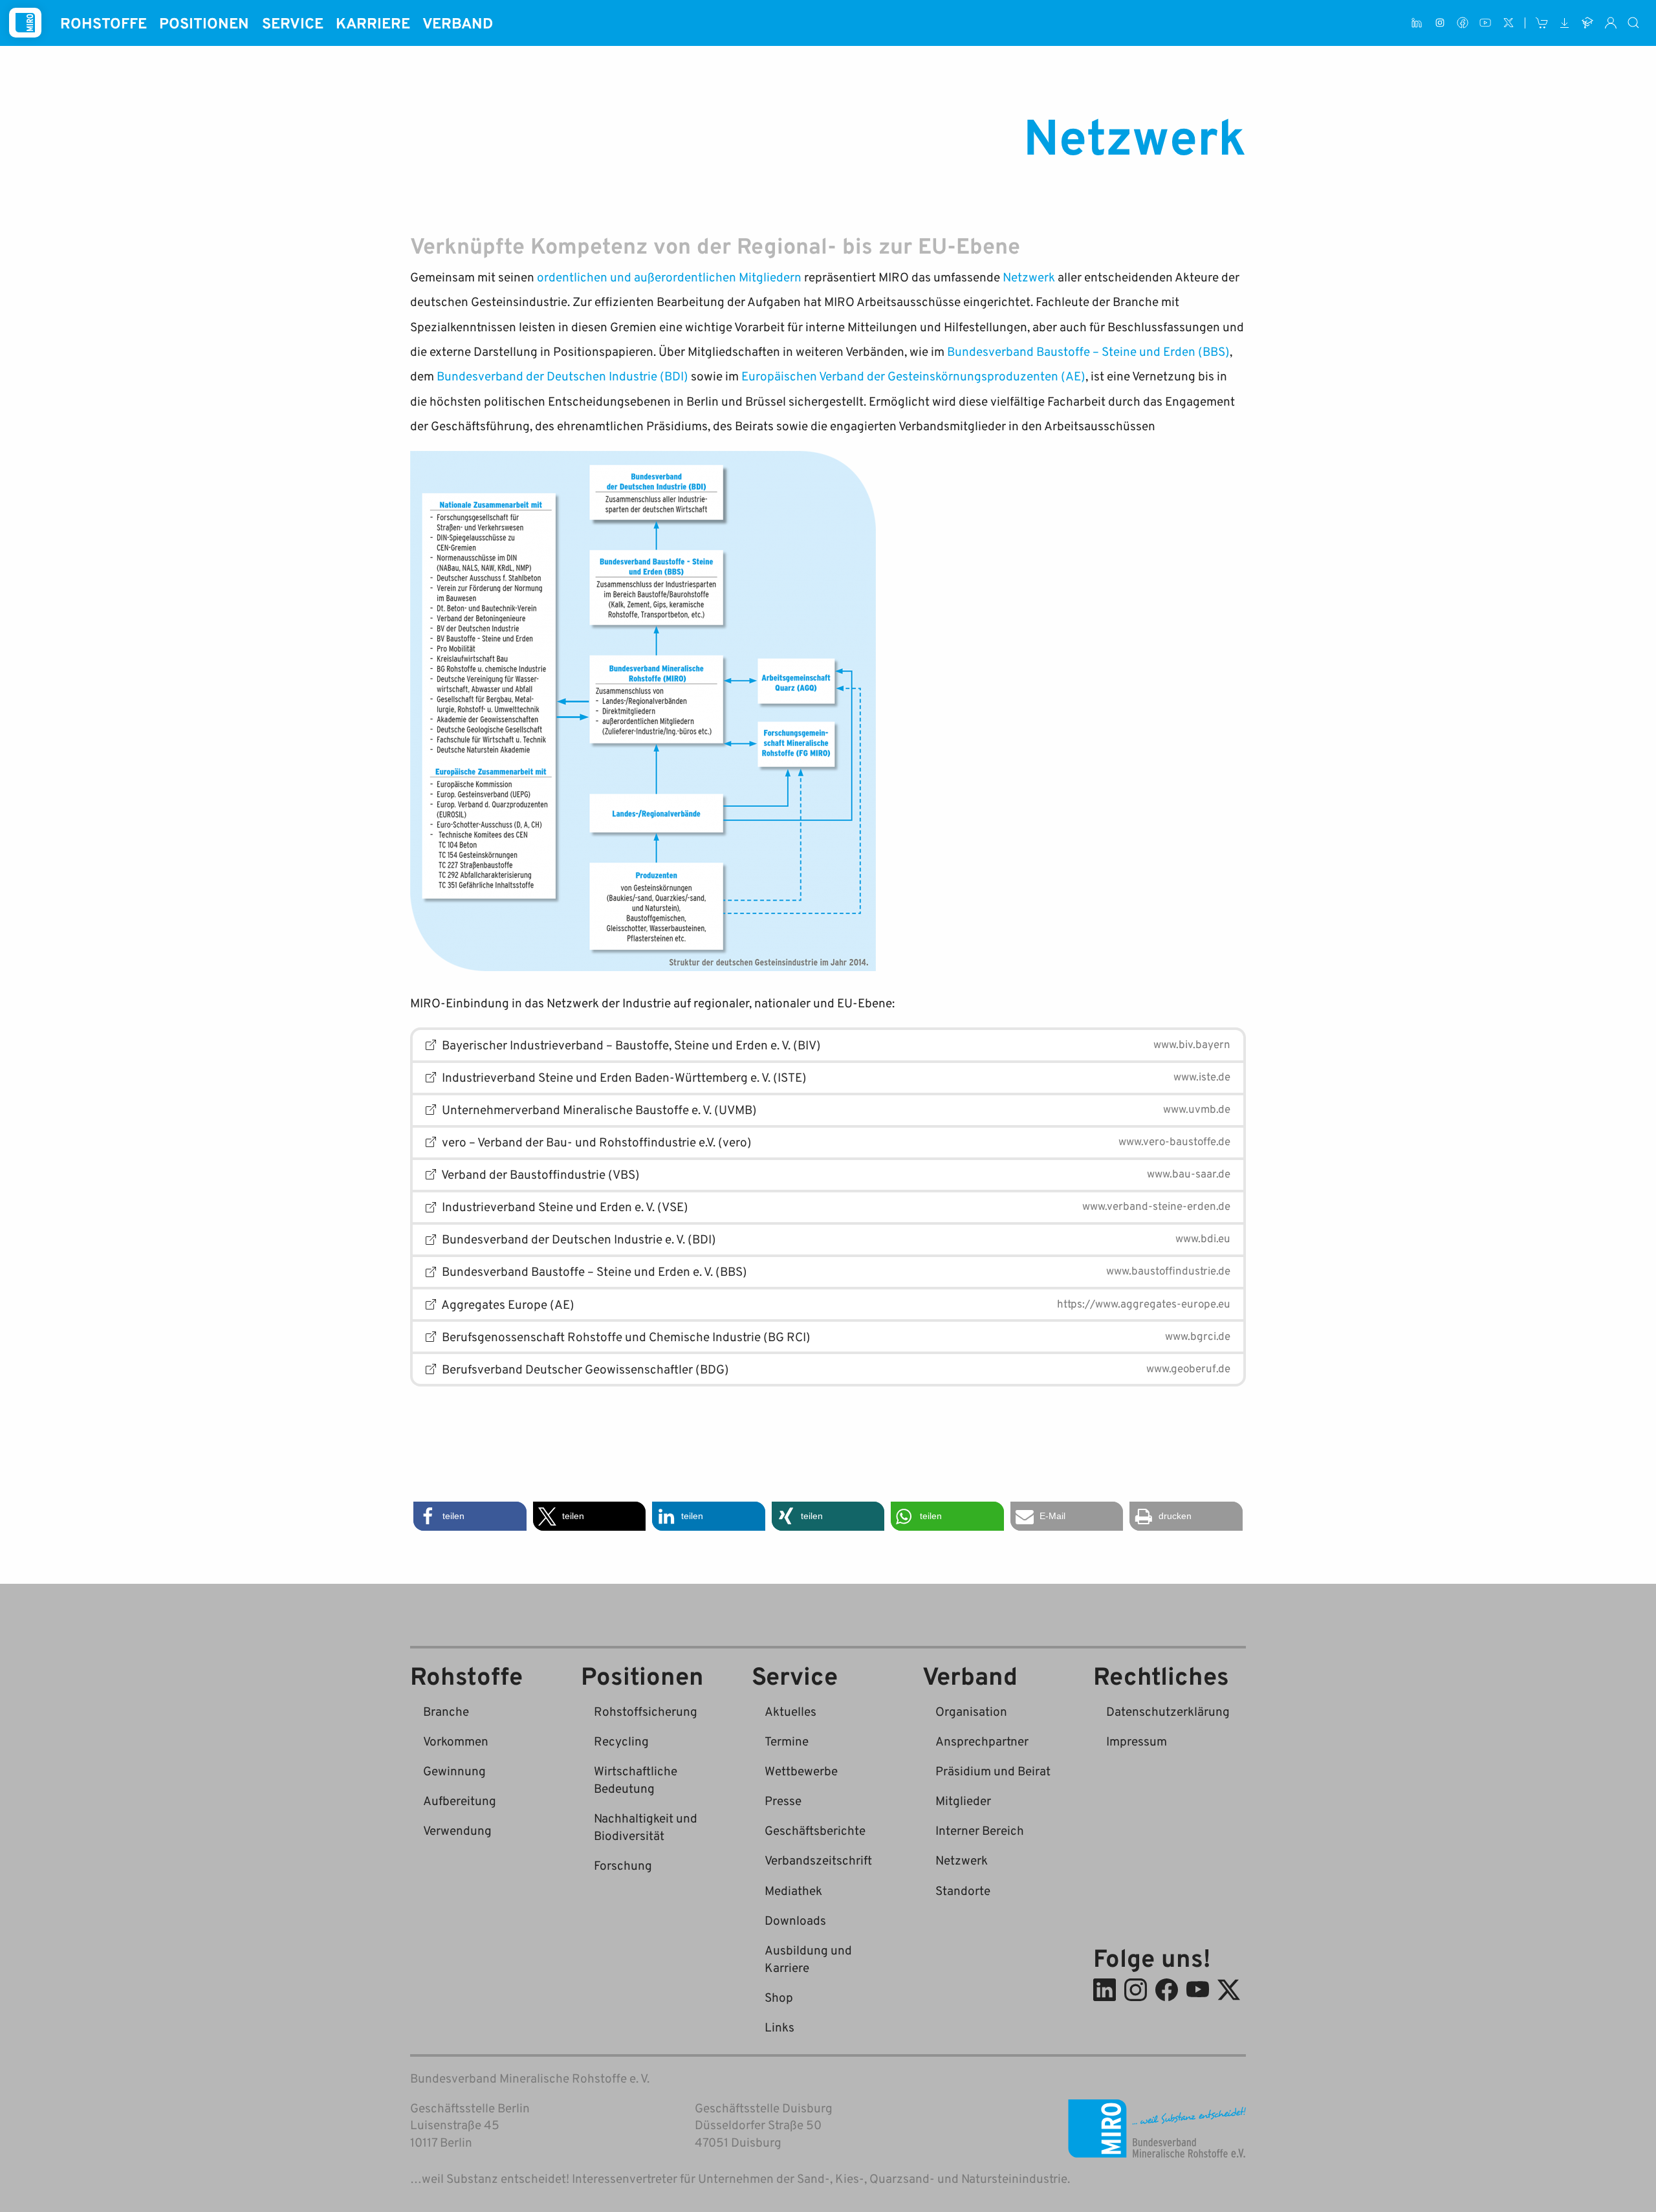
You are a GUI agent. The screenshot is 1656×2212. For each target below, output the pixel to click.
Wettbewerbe (801, 1770)
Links (779, 2027)
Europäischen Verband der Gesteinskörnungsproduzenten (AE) (913, 376)
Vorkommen (456, 1741)
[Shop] (1542, 23)
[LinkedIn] (1417, 23)
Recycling (621, 1741)
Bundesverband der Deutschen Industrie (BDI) (562, 376)
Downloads (795, 1920)
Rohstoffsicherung (646, 1711)
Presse (783, 1800)
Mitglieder (963, 1800)
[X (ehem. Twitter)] (1508, 23)
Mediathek (793, 1890)
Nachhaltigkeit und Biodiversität (646, 1826)
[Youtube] (1486, 23)
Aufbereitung (460, 1800)
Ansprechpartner (982, 1741)
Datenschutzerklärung (1168, 1711)
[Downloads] (1564, 23)
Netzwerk (1029, 277)
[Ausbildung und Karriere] (1588, 23)
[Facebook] (1462, 23)
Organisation (971, 1711)
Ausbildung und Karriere (808, 1958)
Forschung (623, 1865)
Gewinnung (454, 1770)
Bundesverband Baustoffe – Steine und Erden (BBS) (1088, 351)
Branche (446, 1711)
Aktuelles (790, 1711)
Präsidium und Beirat (993, 1770)
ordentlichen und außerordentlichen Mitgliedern (669, 277)
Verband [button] (458, 23)
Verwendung (457, 1830)
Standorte (963, 1890)
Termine (787, 1741)
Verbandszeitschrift (818, 1860)
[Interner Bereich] (1610, 23)
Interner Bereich (980, 1830)
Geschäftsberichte (815, 1830)
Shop (779, 1997)
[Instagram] (1440, 23)
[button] (470, 1516)
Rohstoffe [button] (103, 23)
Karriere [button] (373, 23)
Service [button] (293, 23)
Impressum (1137, 1741)
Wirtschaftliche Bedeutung (636, 1779)
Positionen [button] (204, 23)
